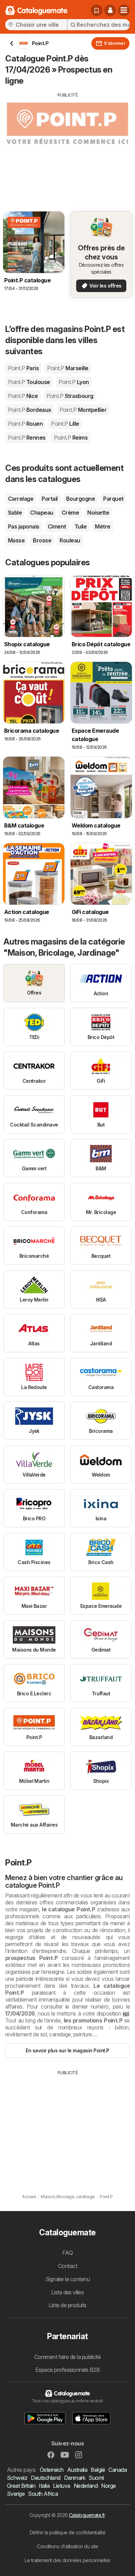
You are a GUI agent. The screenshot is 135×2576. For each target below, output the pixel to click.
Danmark (75, 2478)
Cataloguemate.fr (87, 2515)
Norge (108, 2486)
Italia (44, 2486)
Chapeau (42, 513)
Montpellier (83, 410)
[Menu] (124, 10)
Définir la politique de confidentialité (67, 2532)
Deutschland (46, 2478)
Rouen (25, 424)
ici (126, 2013)
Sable (15, 513)
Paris (23, 368)
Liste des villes (68, 2292)
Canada (118, 2470)
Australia (77, 2470)
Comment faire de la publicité (67, 2357)
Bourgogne (80, 499)
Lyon (74, 382)
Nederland (86, 2486)
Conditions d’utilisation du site (67, 2546)
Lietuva (61, 2486)
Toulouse (29, 382)
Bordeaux (30, 410)
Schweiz (17, 2478)
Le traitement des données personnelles (67, 2560)
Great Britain (21, 2486)
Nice (23, 396)
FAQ (67, 2253)
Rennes (27, 438)
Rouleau (70, 540)
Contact (67, 2266)
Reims (71, 438)
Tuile (80, 526)
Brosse (42, 540)
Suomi (96, 2478)
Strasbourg (70, 396)
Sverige (16, 2494)
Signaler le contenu (67, 2279)
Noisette (98, 513)
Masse (16, 540)
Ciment (57, 526)
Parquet (113, 499)
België (98, 2470)
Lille (65, 424)
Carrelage (21, 499)
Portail (49, 499)
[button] (110, 10)
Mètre (102, 526)
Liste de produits (67, 2305)
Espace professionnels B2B (67, 2370)
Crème (70, 513)
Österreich (52, 2470)
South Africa (43, 2494)
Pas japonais (24, 526)
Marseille (68, 368)
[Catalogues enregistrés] (97, 10)
